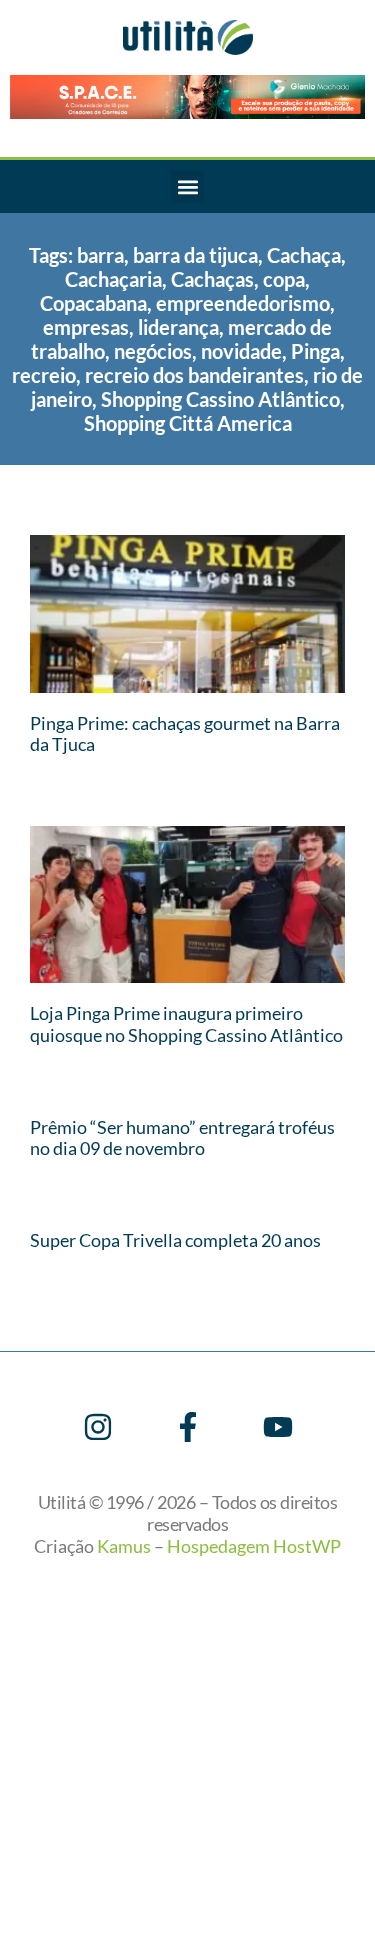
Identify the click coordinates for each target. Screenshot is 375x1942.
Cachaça (304, 255)
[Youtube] (278, 1427)
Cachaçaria (113, 279)
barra (100, 255)
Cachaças (212, 279)
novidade (241, 351)
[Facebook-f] (188, 1427)
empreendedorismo (243, 303)
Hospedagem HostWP (254, 1546)
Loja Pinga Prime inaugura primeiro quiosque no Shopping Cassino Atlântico (186, 1024)
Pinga (315, 351)
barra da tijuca (195, 255)
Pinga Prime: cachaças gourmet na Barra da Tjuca (185, 734)
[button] (187, 186)
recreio (44, 375)
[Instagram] (98, 1427)
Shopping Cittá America (188, 423)
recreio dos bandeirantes (194, 375)
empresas (86, 327)
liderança (178, 327)
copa (284, 279)
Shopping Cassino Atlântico (220, 399)
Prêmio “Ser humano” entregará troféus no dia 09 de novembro (182, 1138)
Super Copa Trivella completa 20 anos (175, 1240)
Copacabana (93, 303)
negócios (153, 351)
